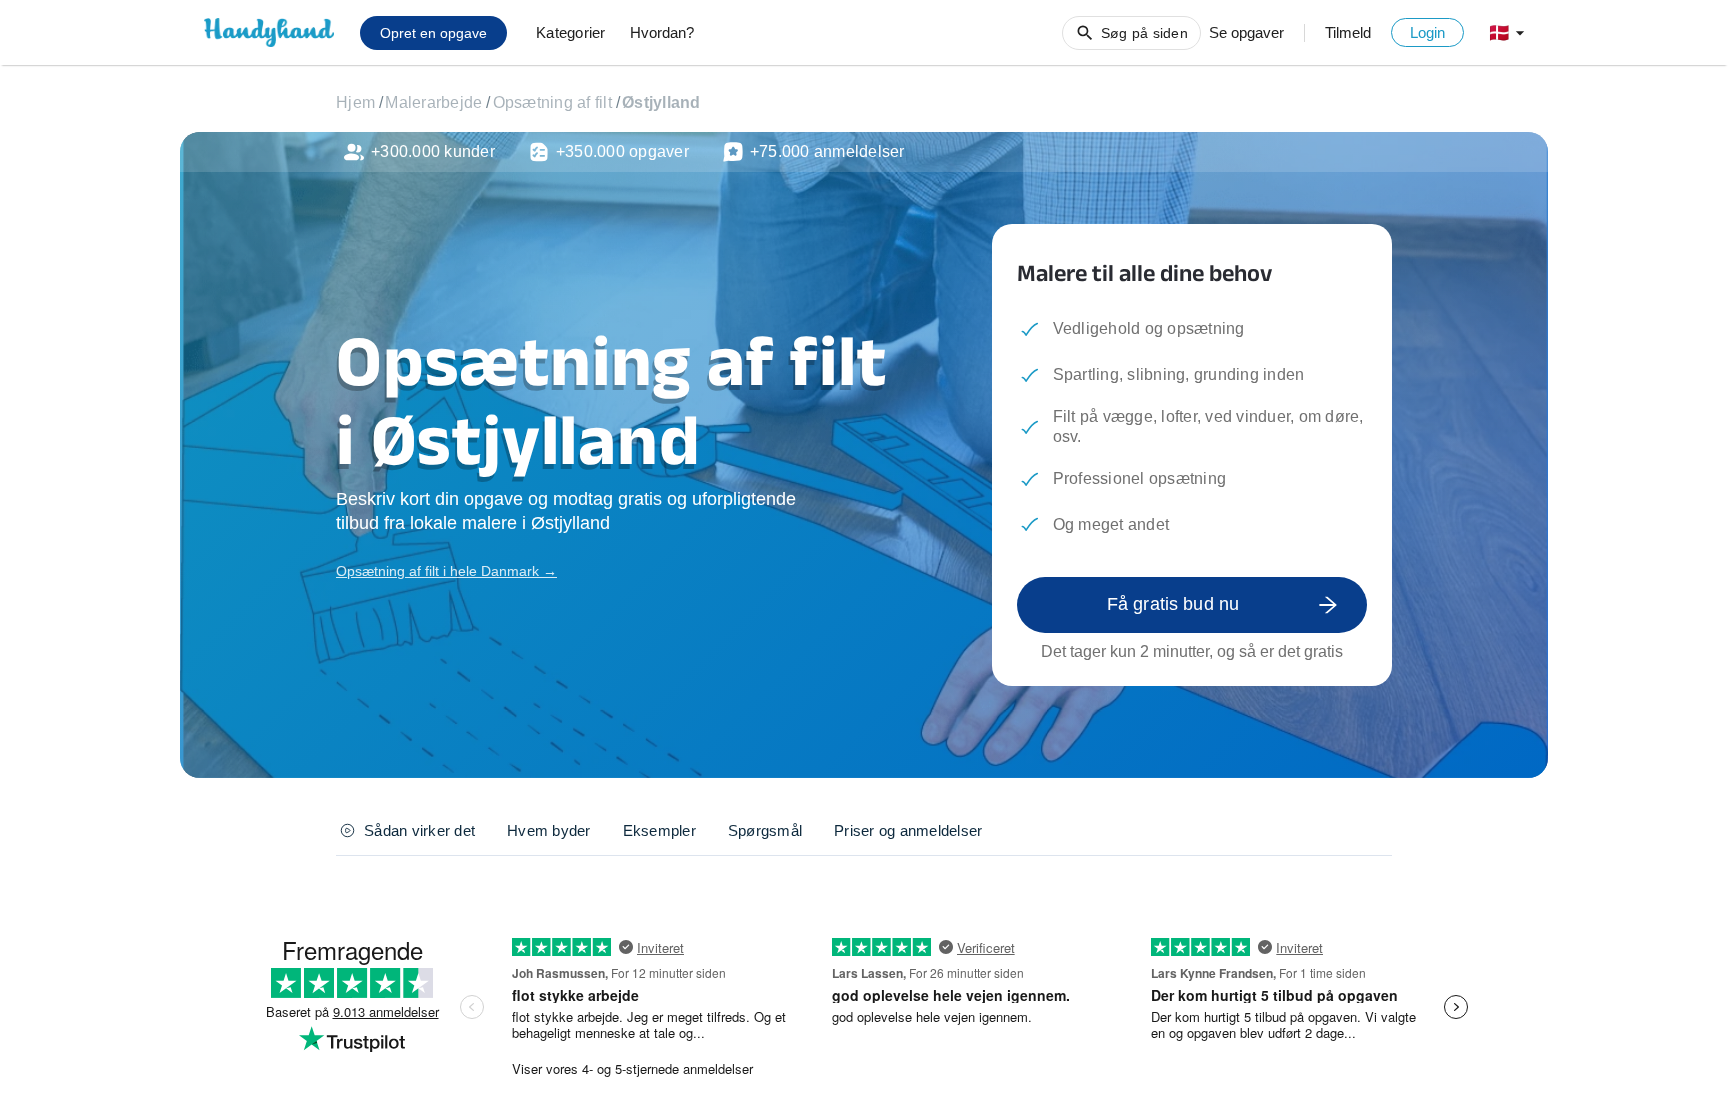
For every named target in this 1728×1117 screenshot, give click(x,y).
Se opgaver (1246, 32)
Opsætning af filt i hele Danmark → (446, 571)
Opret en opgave (433, 33)
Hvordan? (662, 32)
